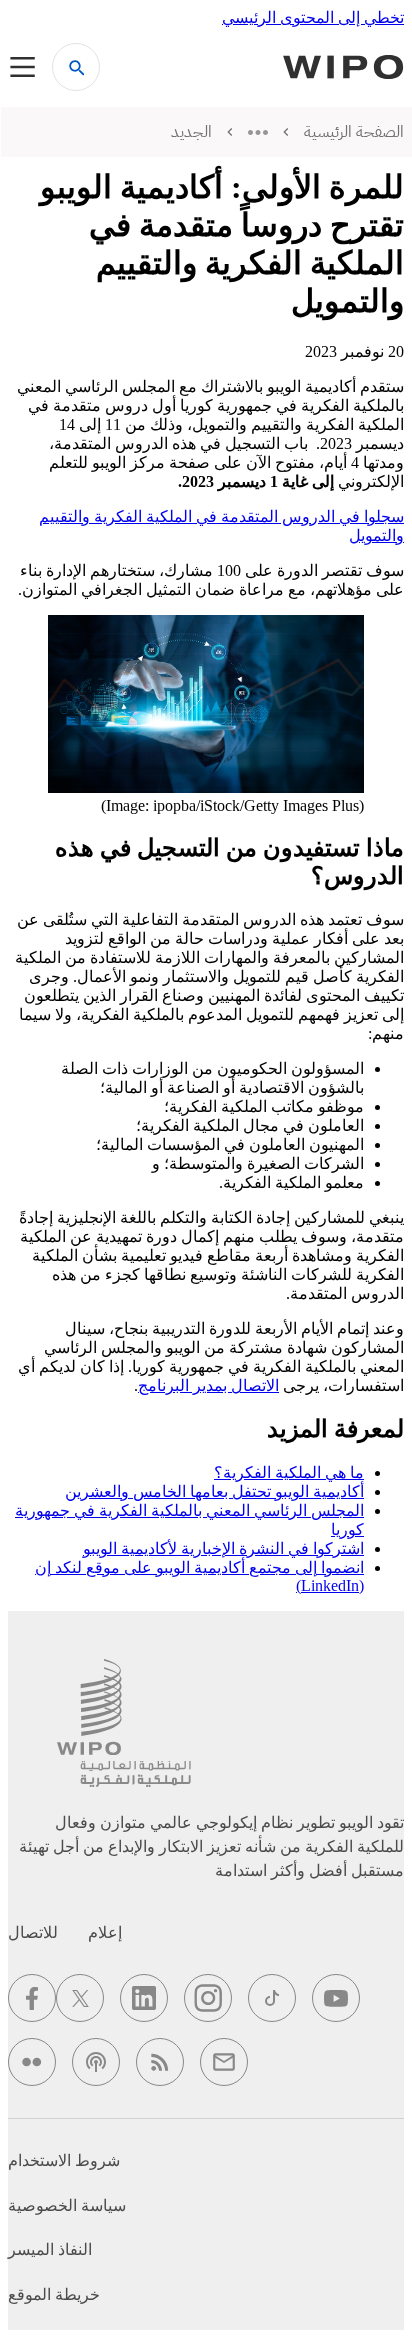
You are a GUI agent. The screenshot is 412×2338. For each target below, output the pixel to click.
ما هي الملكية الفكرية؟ (289, 1472)
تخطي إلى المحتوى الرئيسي (313, 17)
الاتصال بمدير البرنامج (208, 1385)
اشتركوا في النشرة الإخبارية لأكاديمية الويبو (223, 1548)
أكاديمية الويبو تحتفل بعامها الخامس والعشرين (214, 1491)
